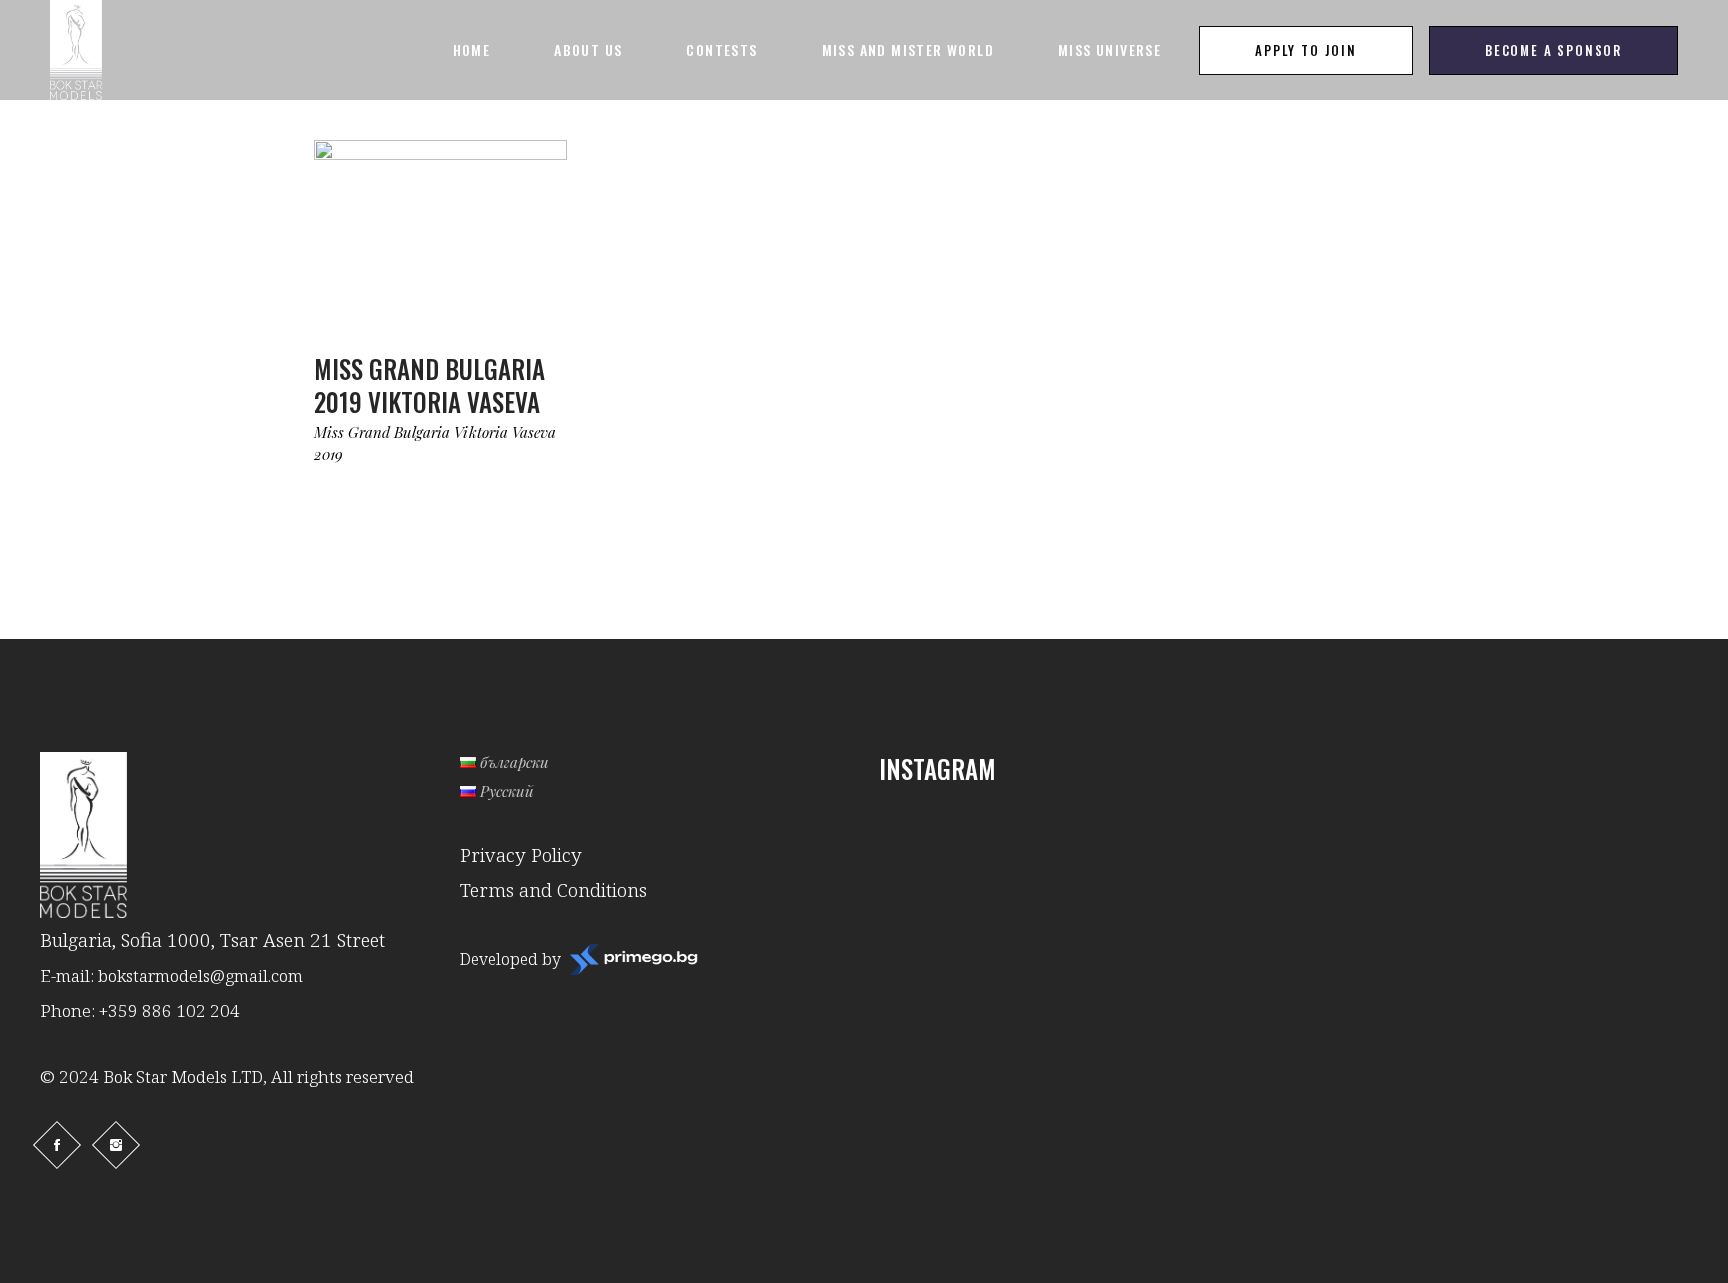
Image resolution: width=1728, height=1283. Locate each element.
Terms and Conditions (553, 890)
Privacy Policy (521, 855)
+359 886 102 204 (169, 1010)
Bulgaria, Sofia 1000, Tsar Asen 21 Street (212, 940)
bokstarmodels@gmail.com (200, 975)
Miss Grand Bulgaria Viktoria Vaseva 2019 (435, 443)
